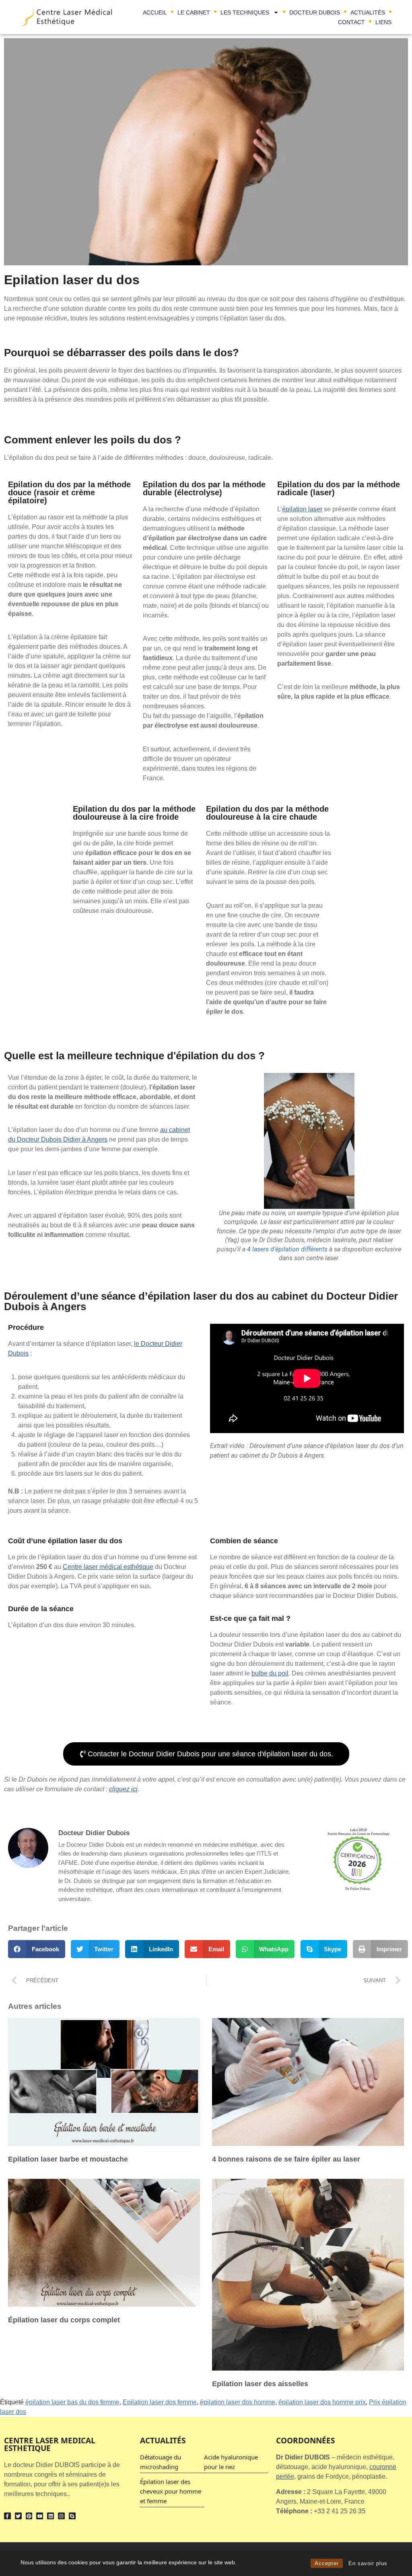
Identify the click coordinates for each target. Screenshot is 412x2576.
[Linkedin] (50, 2516)
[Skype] (72, 2516)
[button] (37, 1949)
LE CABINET (194, 12)
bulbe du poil (270, 1673)
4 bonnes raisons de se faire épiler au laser (286, 2159)
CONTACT (351, 22)
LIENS (383, 22)
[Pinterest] (29, 2516)
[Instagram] (61, 2516)
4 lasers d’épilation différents (287, 1249)
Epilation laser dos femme (160, 2402)
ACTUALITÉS (368, 12)
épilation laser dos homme (238, 2402)
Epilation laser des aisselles (260, 2384)
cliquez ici (123, 1789)
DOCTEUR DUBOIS (315, 12)
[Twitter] (18, 2516)
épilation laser (302, 509)
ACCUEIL (155, 12)
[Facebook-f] (7, 2516)
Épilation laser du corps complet (64, 2320)
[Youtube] (40, 2516)
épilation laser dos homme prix (322, 2402)
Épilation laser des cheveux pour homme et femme (171, 2491)
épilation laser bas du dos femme (72, 2402)
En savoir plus (368, 2563)
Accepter (327, 2563)
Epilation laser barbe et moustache (68, 2159)
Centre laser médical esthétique (108, 1567)
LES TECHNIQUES (245, 12)
